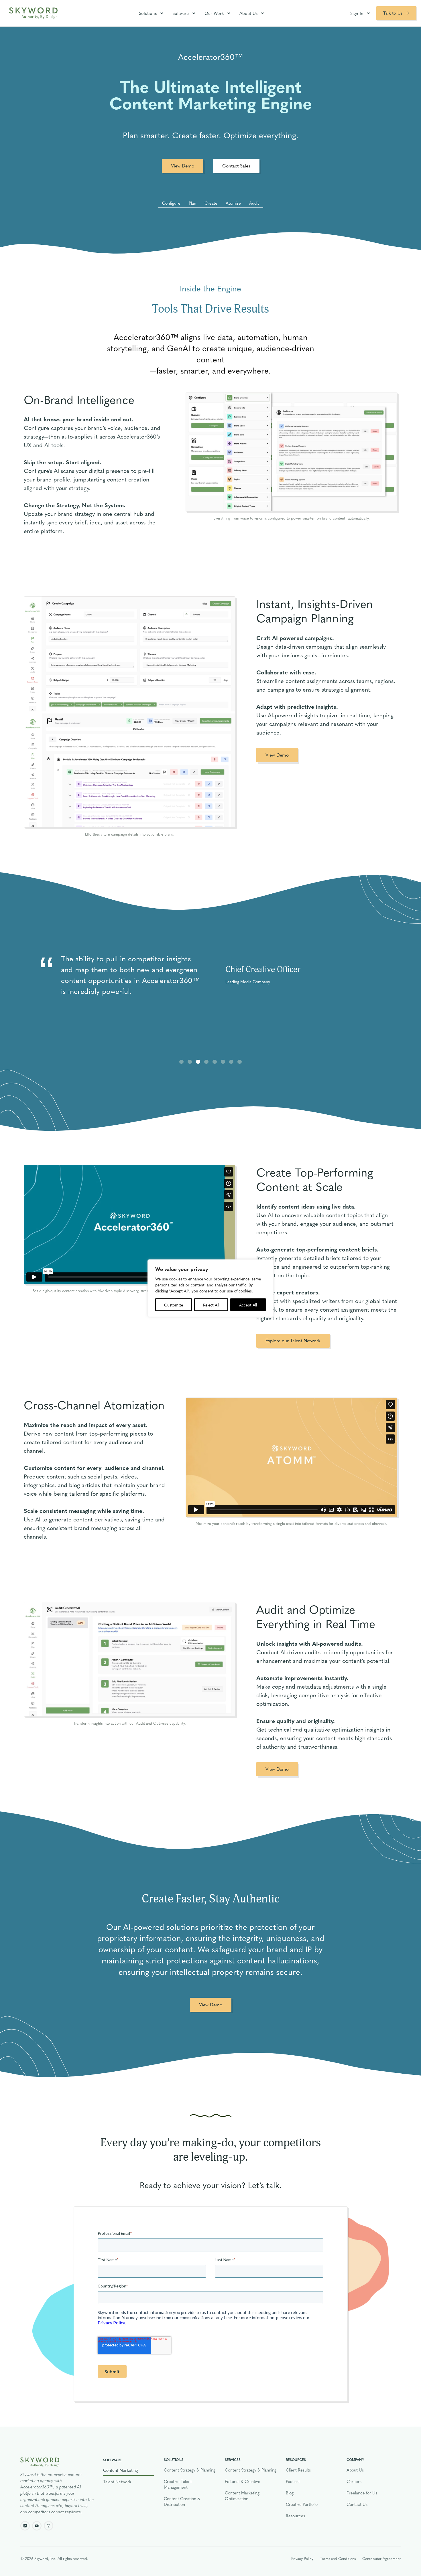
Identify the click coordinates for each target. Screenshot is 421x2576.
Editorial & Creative (243, 2481)
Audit (254, 203)
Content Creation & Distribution (182, 2501)
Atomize (233, 203)
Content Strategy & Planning (190, 2470)
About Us (248, 13)
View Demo (183, 166)
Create (211, 203)
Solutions (148, 13)
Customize (174, 1304)
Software (181, 13)
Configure (171, 203)
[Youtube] (37, 2526)
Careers (354, 2481)
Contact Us (357, 2504)
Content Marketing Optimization (242, 2496)
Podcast (293, 2481)
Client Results (298, 2470)
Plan (192, 203)
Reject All (211, 1304)
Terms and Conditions (338, 2558)
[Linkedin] (25, 2526)
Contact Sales (236, 166)
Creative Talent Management (178, 2484)
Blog (290, 2493)
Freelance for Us (362, 2493)
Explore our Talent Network (293, 1340)
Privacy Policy (302, 2558)
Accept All (248, 1304)
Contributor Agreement (381, 2558)
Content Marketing (120, 2470)
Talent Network (117, 2482)
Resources (295, 2516)
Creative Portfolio (302, 2504)
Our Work (214, 13)
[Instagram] (49, 2526)
